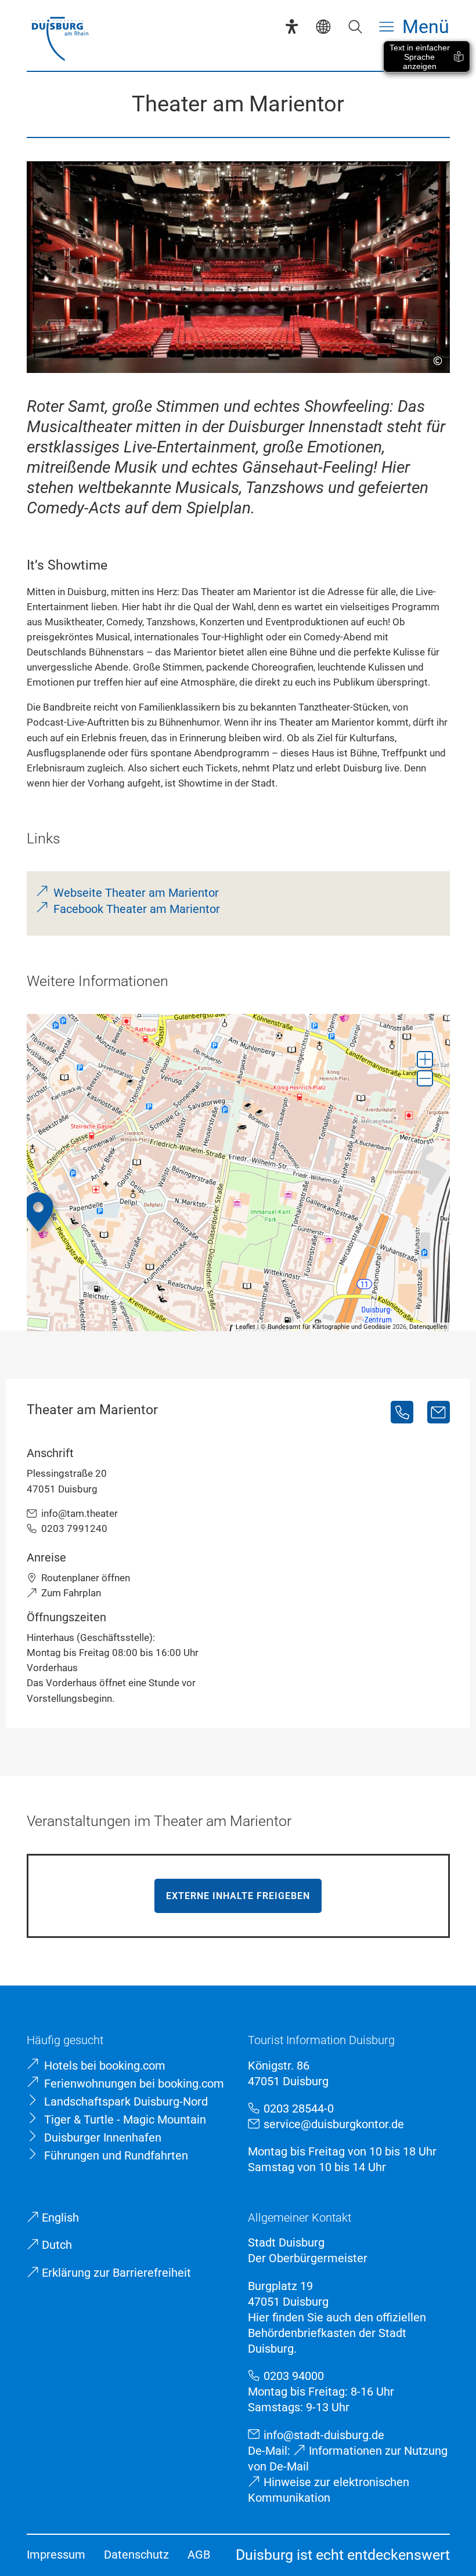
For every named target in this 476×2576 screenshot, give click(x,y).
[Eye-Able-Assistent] (292, 26)
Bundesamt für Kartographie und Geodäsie (329, 1327)
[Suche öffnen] (355, 26)
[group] (238, 1173)
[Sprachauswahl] (323, 26)
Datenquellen (428, 1327)
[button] (425, 1059)
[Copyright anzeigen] (433, 356)
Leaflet (246, 1327)
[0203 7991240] (402, 1412)
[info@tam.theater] (439, 1412)
